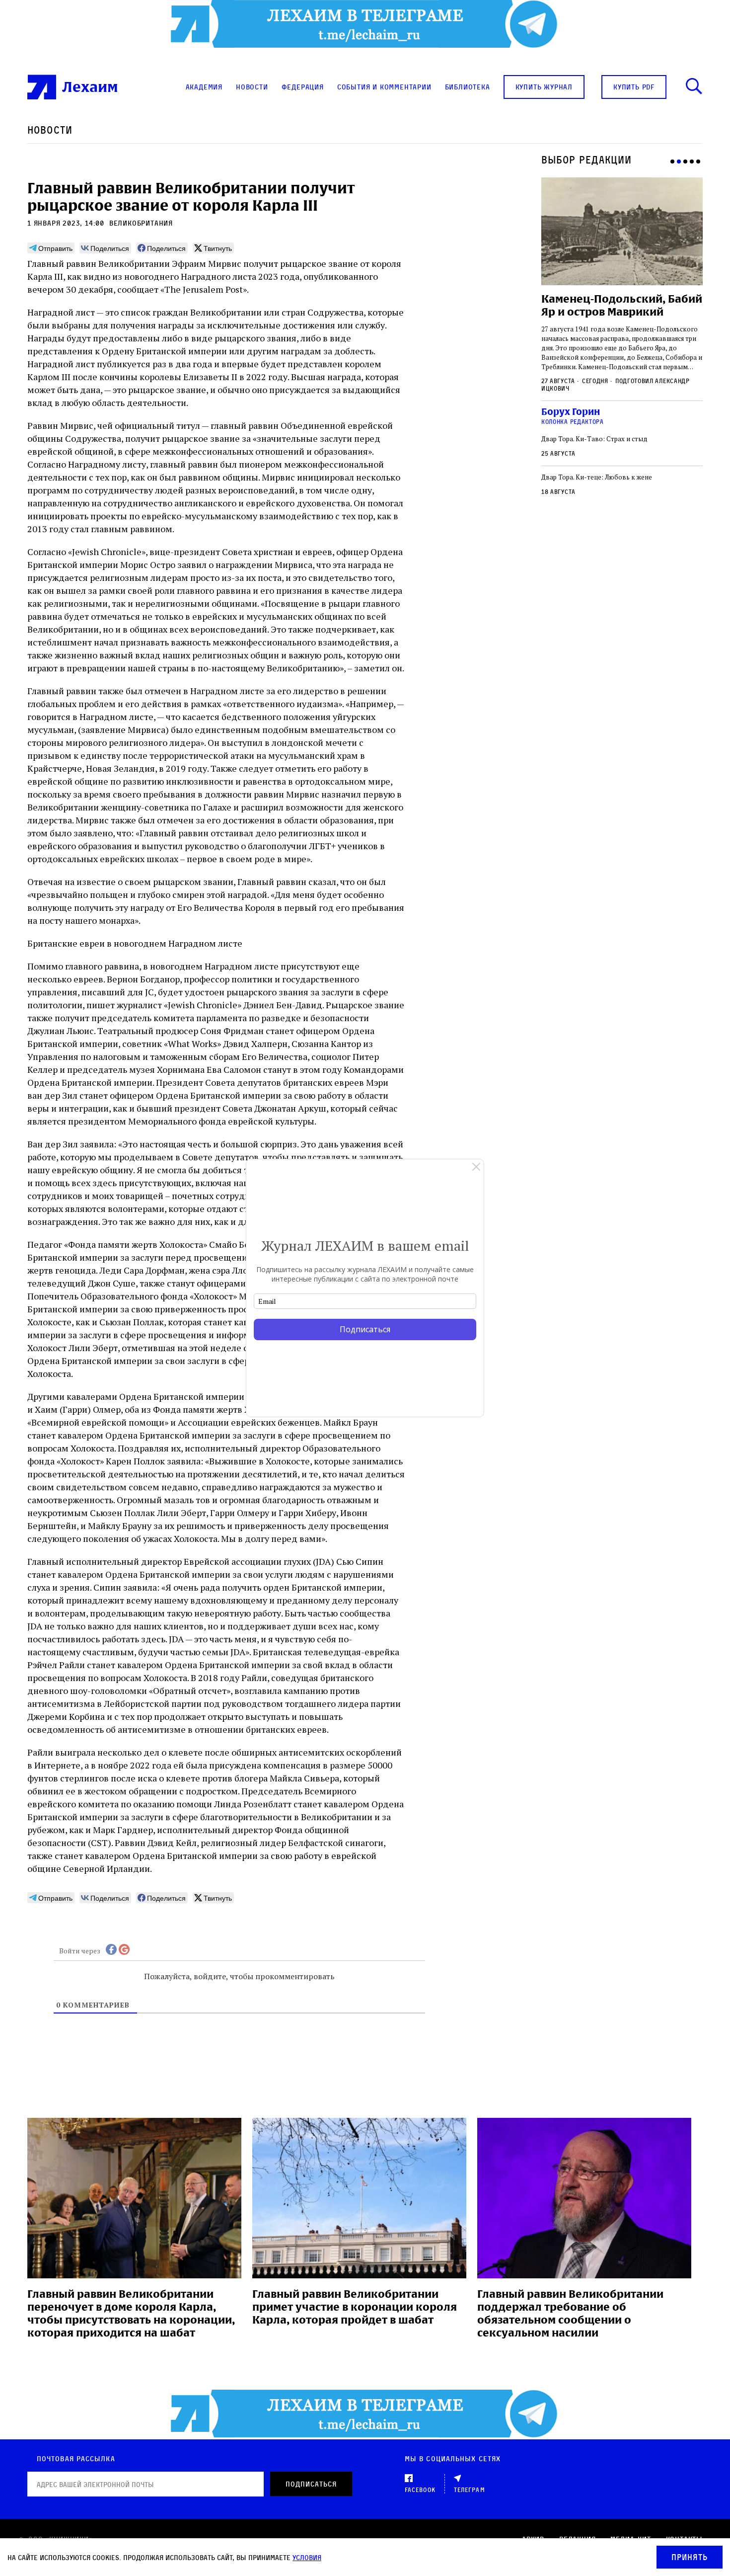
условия (307, 2557)
